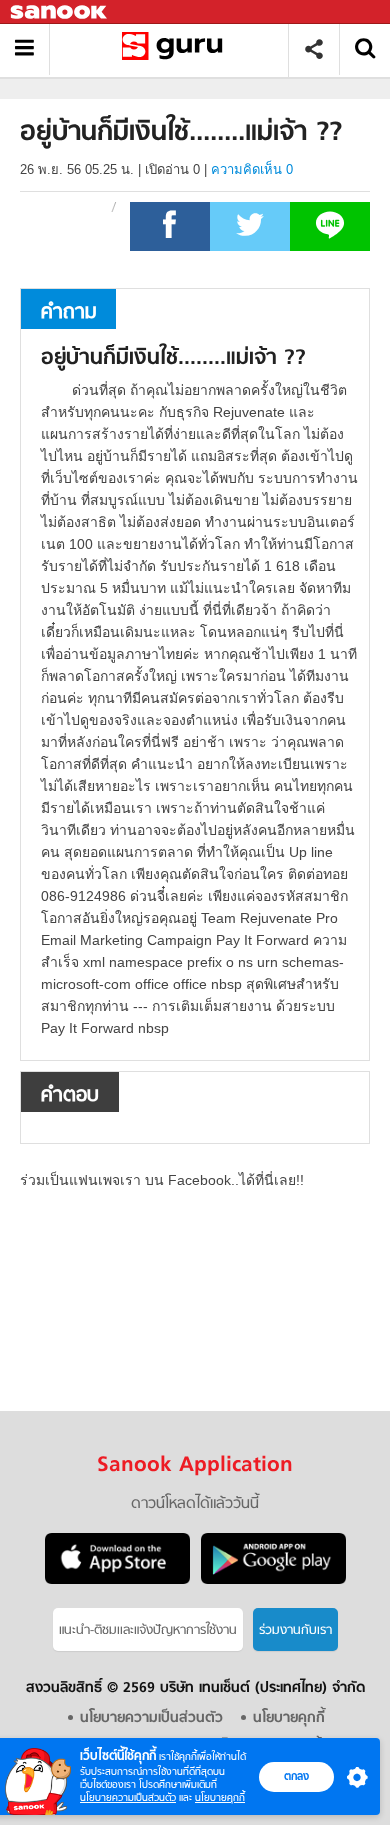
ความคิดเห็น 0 (252, 169)
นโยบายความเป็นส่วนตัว (128, 1797)
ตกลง (296, 1776)
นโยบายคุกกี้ (220, 1797)
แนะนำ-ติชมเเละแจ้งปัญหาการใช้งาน (148, 1630)
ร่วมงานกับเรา (295, 1630)
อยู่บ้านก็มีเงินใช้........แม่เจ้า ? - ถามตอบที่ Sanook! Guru (176, 49)
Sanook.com (60, 12)
